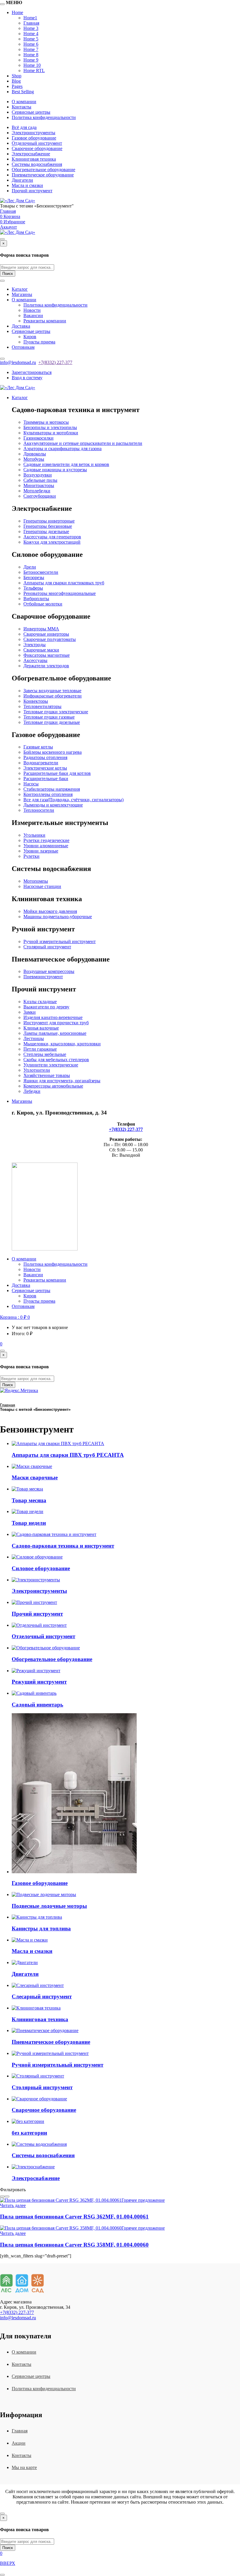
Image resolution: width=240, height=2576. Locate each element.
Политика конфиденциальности (44, 117)
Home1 (30, 18)
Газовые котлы (38, 747)
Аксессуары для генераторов (52, 537)
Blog (16, 81)
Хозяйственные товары (47, 1075)
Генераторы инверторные (49, 521)
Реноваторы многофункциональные (60, 593)
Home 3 (31, 28)
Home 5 (31, 39)
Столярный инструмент (47, 947)
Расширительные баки (46, 779)
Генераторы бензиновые (48, 526)
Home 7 (31, 49)
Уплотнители (37, 1070)
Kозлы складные (40, 1002)
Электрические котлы (45, 768)
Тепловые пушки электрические (56, 712)
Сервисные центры (31, 112)
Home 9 (31, 60)
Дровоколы (35, 454)
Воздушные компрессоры (49, 971)
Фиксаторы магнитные (47, 655)
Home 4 (31, 34)
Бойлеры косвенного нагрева (53, 752)
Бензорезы (34, 577)
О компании (24, 102)
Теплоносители (39, 810)
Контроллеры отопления (48, 794)
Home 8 (31, 55)
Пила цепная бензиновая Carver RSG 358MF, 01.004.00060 (74, 2245)
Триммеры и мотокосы (46, 422)
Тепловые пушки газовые (49, 717)
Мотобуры (34, 459)
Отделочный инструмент (37, 143)
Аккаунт (8, 227)
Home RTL (34, 70)
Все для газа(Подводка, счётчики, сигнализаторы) (73, 800)
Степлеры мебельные (45, 1054)
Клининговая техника (34, 159)
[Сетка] (2, 2196)
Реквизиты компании (45, 321)
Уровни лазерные (41, 851)
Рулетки (31, 856)
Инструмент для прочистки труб (56, 1023)
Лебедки (32, 1091)
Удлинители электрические (51, 1065)
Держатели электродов (46, 666)
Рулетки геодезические (46, 840)
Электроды (35, 645)
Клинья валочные (41, 1028)
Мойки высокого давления (50, 911)
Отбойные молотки (43, 604)
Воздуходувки (38, 475)
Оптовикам (23, 347)
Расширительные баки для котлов (57, 773)
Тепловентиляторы (42, 706)
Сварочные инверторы (46, 634)
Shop (17, 76)
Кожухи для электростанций (52, 542)
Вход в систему (27, 378)
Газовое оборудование (34, 138)
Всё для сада (24, 127)
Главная (31, 23)
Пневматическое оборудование (43, 175)
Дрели (30, 567)
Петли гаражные (40, 1049)
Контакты (22, 107)
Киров (30, 337)
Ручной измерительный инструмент (60, 941)
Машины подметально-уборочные (58, 917)
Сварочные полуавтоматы (50, 639)
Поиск (8, 274)
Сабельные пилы (40, 480)
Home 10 (32, 65)
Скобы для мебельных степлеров (56, 1060)
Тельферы (33, 588)
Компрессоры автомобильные (53, 1086)
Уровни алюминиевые (46, 846)
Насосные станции (42, 886)
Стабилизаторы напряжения (52, 789)
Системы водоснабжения (37, 164)
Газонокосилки (38, 438)
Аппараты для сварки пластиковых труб (64, 583)
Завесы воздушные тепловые (52, 691)
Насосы (31, 784)
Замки (30, 1012)
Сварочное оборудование (37, 148)
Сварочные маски (41, 650)
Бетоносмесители (41, 572)
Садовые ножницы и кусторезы (55, 470)
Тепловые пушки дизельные (52, 722)
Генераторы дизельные (46, 531)
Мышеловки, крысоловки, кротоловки (62, 1044)
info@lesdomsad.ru (18, 362)
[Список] (7, 2196)
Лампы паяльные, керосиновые (55, 1033)
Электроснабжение (31, 154)
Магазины (22, 294)
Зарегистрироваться (32, 372)
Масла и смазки (27, 185)
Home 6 (31, 44)
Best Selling (23, 92)
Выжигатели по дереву (46, 1007)
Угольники (34, 835)
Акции (19, 2443)
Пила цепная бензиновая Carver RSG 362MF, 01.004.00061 (74, 2217)
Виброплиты (36, 599)
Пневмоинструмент (43, 977)
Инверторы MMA (41, 629)
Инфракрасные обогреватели (53, 696)
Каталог (20, 289)
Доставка (21, 326)
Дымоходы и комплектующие (53, 805)
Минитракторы (39, 485)
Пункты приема (39, 342)
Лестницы (34, 1038)
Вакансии (33, 315)
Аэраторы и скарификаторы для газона (62, 449)
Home (17, 12)
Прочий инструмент (32, 191)
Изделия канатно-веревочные (53, 1017)
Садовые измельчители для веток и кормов (66, 464)
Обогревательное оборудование (43, 170)
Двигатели (22, 180)
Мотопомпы (36, 881)
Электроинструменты (34, 133)
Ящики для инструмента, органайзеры (62, 1081)
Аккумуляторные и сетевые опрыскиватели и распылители (83, 443)
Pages (17, 86)
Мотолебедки (37, 491)
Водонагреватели (41, 763)
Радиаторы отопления (45, 757)
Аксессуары (35, 660)
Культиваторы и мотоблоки (51, 433)
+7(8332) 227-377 (55, 362)
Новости (32, 310)
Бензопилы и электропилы (50, 427)
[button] (15, 1317)
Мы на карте (24, 2467)
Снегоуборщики (40, 496)
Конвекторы (36, 701)
